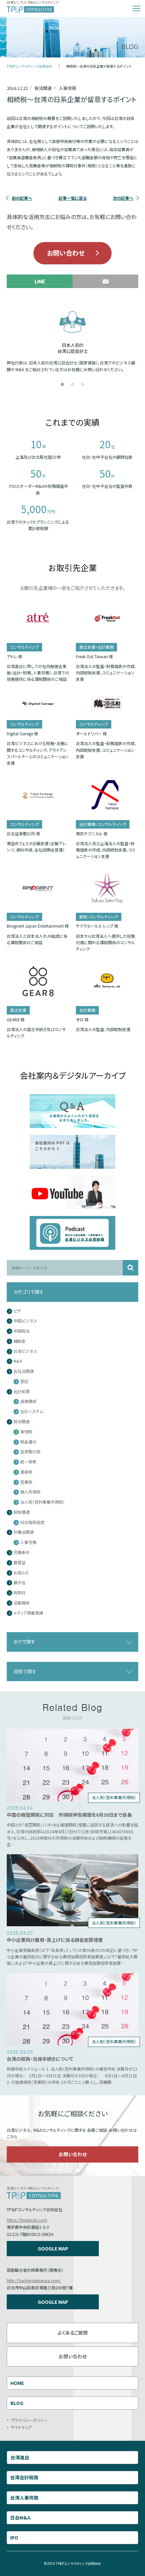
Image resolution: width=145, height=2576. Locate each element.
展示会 (20, 1583)
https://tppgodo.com (27, 2220)
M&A (18, 1361)
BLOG (17, 2403)
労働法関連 (24, 1532)
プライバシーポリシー (29, 2420)
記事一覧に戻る (73, 198)
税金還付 (28, 1442)
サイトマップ (21, 2427)
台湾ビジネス (25, 1351)
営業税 (26, 1482)
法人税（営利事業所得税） (42, 1502)
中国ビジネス (25, 1321)
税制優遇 (22, 1512)
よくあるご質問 (72, 2333)
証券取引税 (30, 1452)
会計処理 (22, 1392)
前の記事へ (22, 198)
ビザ (17, 1311)
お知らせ (21, 1573)
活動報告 (22, 1603)
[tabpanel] (72, 340)
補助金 (20, 1341)
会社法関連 (24, 1371)
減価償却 (28, 1401)
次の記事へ (123, 198)
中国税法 (22, 1331)
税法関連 (22, 1422)
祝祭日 (20, 1593)
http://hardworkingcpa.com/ (34, 2280)
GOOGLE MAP (53, 2248)
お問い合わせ (66, 253)
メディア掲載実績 (28, 1613)
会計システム (32, 1412)
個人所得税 (30, 1492)
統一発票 (28, 1462)
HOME (17, 2383)
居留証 (20, 1563)
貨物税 (26, 1432)
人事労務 (28, 1542)
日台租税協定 (32, 1522)
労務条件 (22, 1553)
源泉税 (26, 1472)
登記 (24, 1381)
